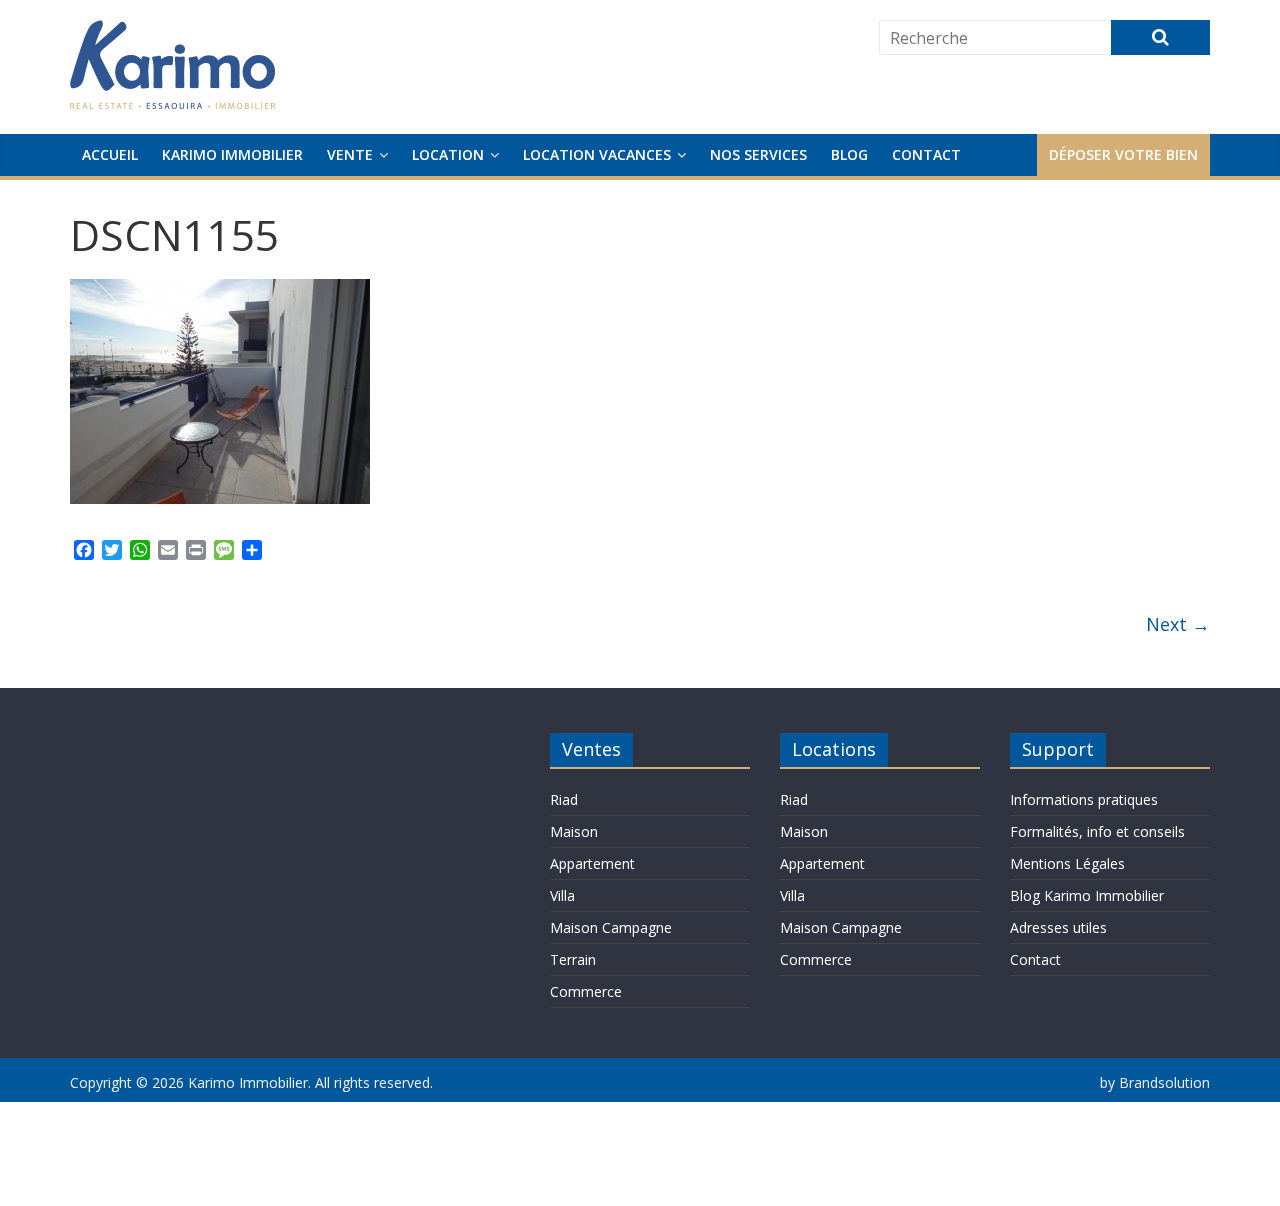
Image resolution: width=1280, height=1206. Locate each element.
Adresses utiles (1058, 927)
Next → (1178, 624)
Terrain (573, 959)
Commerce (586, 991)
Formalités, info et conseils (1097, 831)
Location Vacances (597, 154)
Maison (574, 831)
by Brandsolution (1155, 1082)
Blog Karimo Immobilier (1087, 895)
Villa (562, 895)
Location (448, 154)
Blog (849, 154)
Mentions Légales (1067, 863)
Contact (926, 154)
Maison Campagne (611, 927)
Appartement (592, 863)
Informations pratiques (1084, 799)
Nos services (758, 154)
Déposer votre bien (1123, 154)
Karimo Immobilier (232, 154)
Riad (564, 799)
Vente (350, 154)
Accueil (110, 154)
